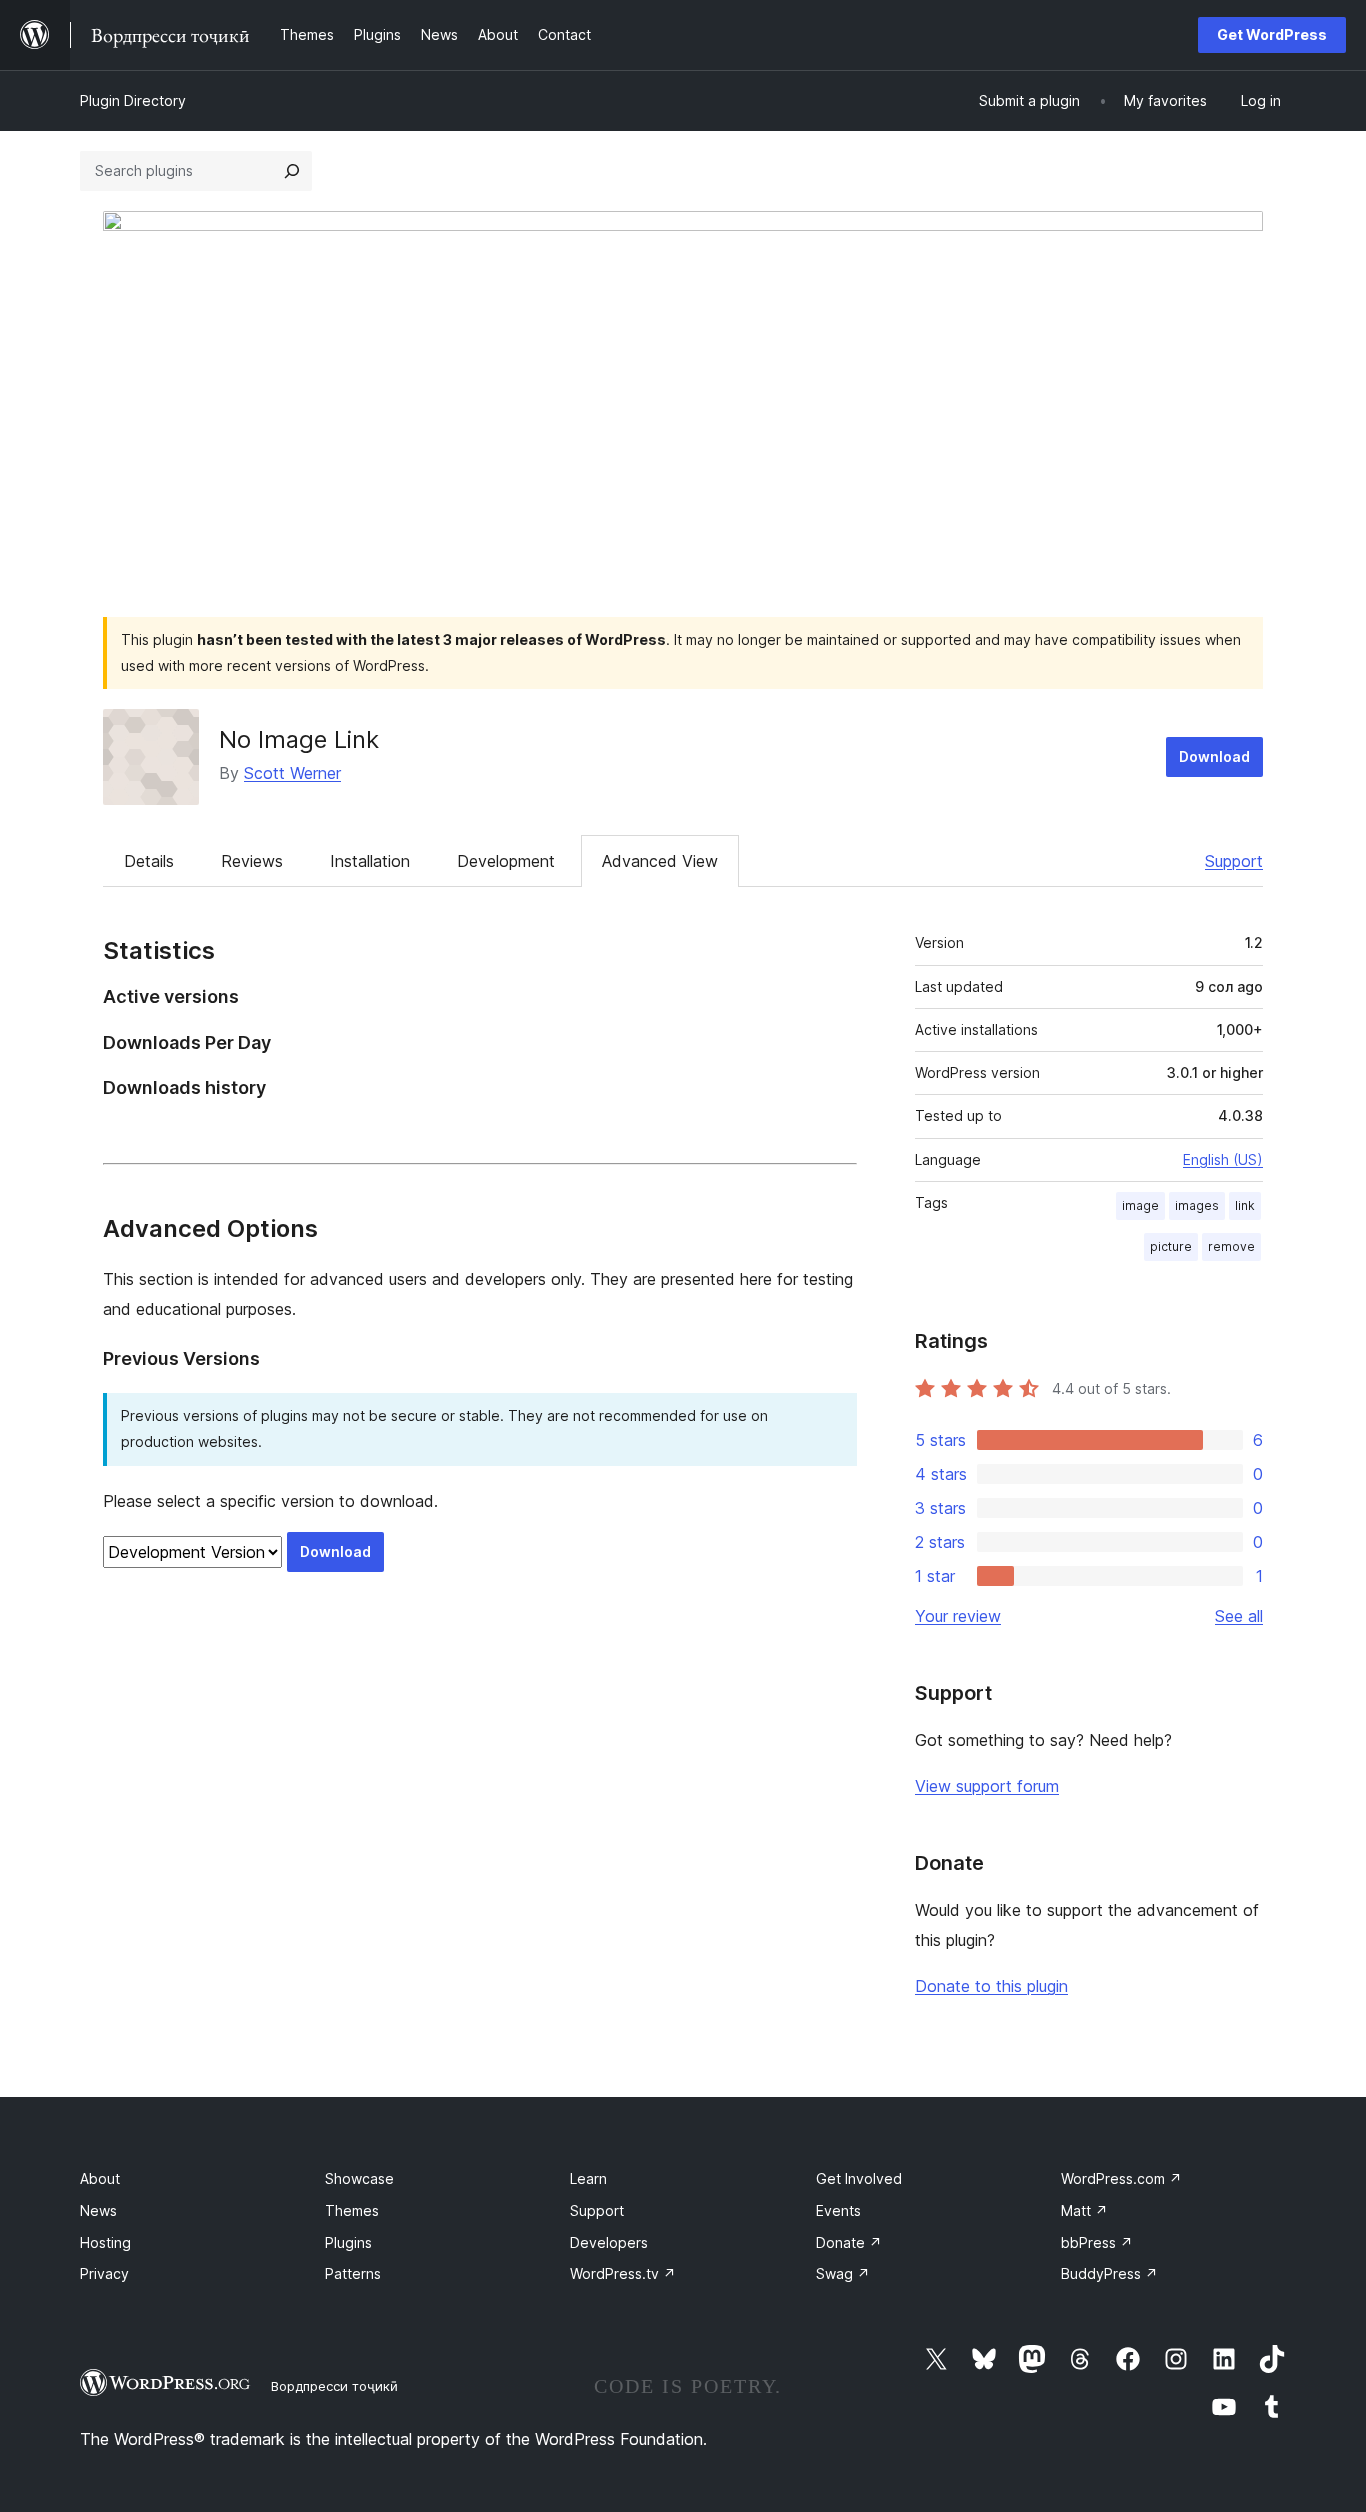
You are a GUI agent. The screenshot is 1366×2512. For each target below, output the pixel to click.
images (1197, 1205)
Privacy (104, 2273)
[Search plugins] (292, 171)
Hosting (105, 2242)
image (1140, 1205)
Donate (849, 2242)
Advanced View (660, 861)
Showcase (359, 2178)
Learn (588, 2178)
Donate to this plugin (991, 1986)
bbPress (1097, 2242)
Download (1214, 756)
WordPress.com (1121, 2178)
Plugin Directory (133, 100)
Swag (843, 2273)
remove (1231, 1246)
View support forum (987, 1786)
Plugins (348, 2242)
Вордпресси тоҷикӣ (334, 2386)
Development (506, 861)
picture (1171, 1246)
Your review (958, 1616)
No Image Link (299, 739)
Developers (609, 2242)
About (100, 2178)
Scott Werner (292, 773)
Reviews (252, 861)
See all (1239, 1616)
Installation (370, 861)
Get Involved (859, 2178)
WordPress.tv (623, 2273)
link (1245, 1205)
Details (149, 861)
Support (1234, 861)
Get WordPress (1272, 34)
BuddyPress (1109, 2273)
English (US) (1223, 1159)
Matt (1084, 2210)
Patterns (353, 2273)
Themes (352, 2210)
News (98, 2210)
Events (838, 2210)
